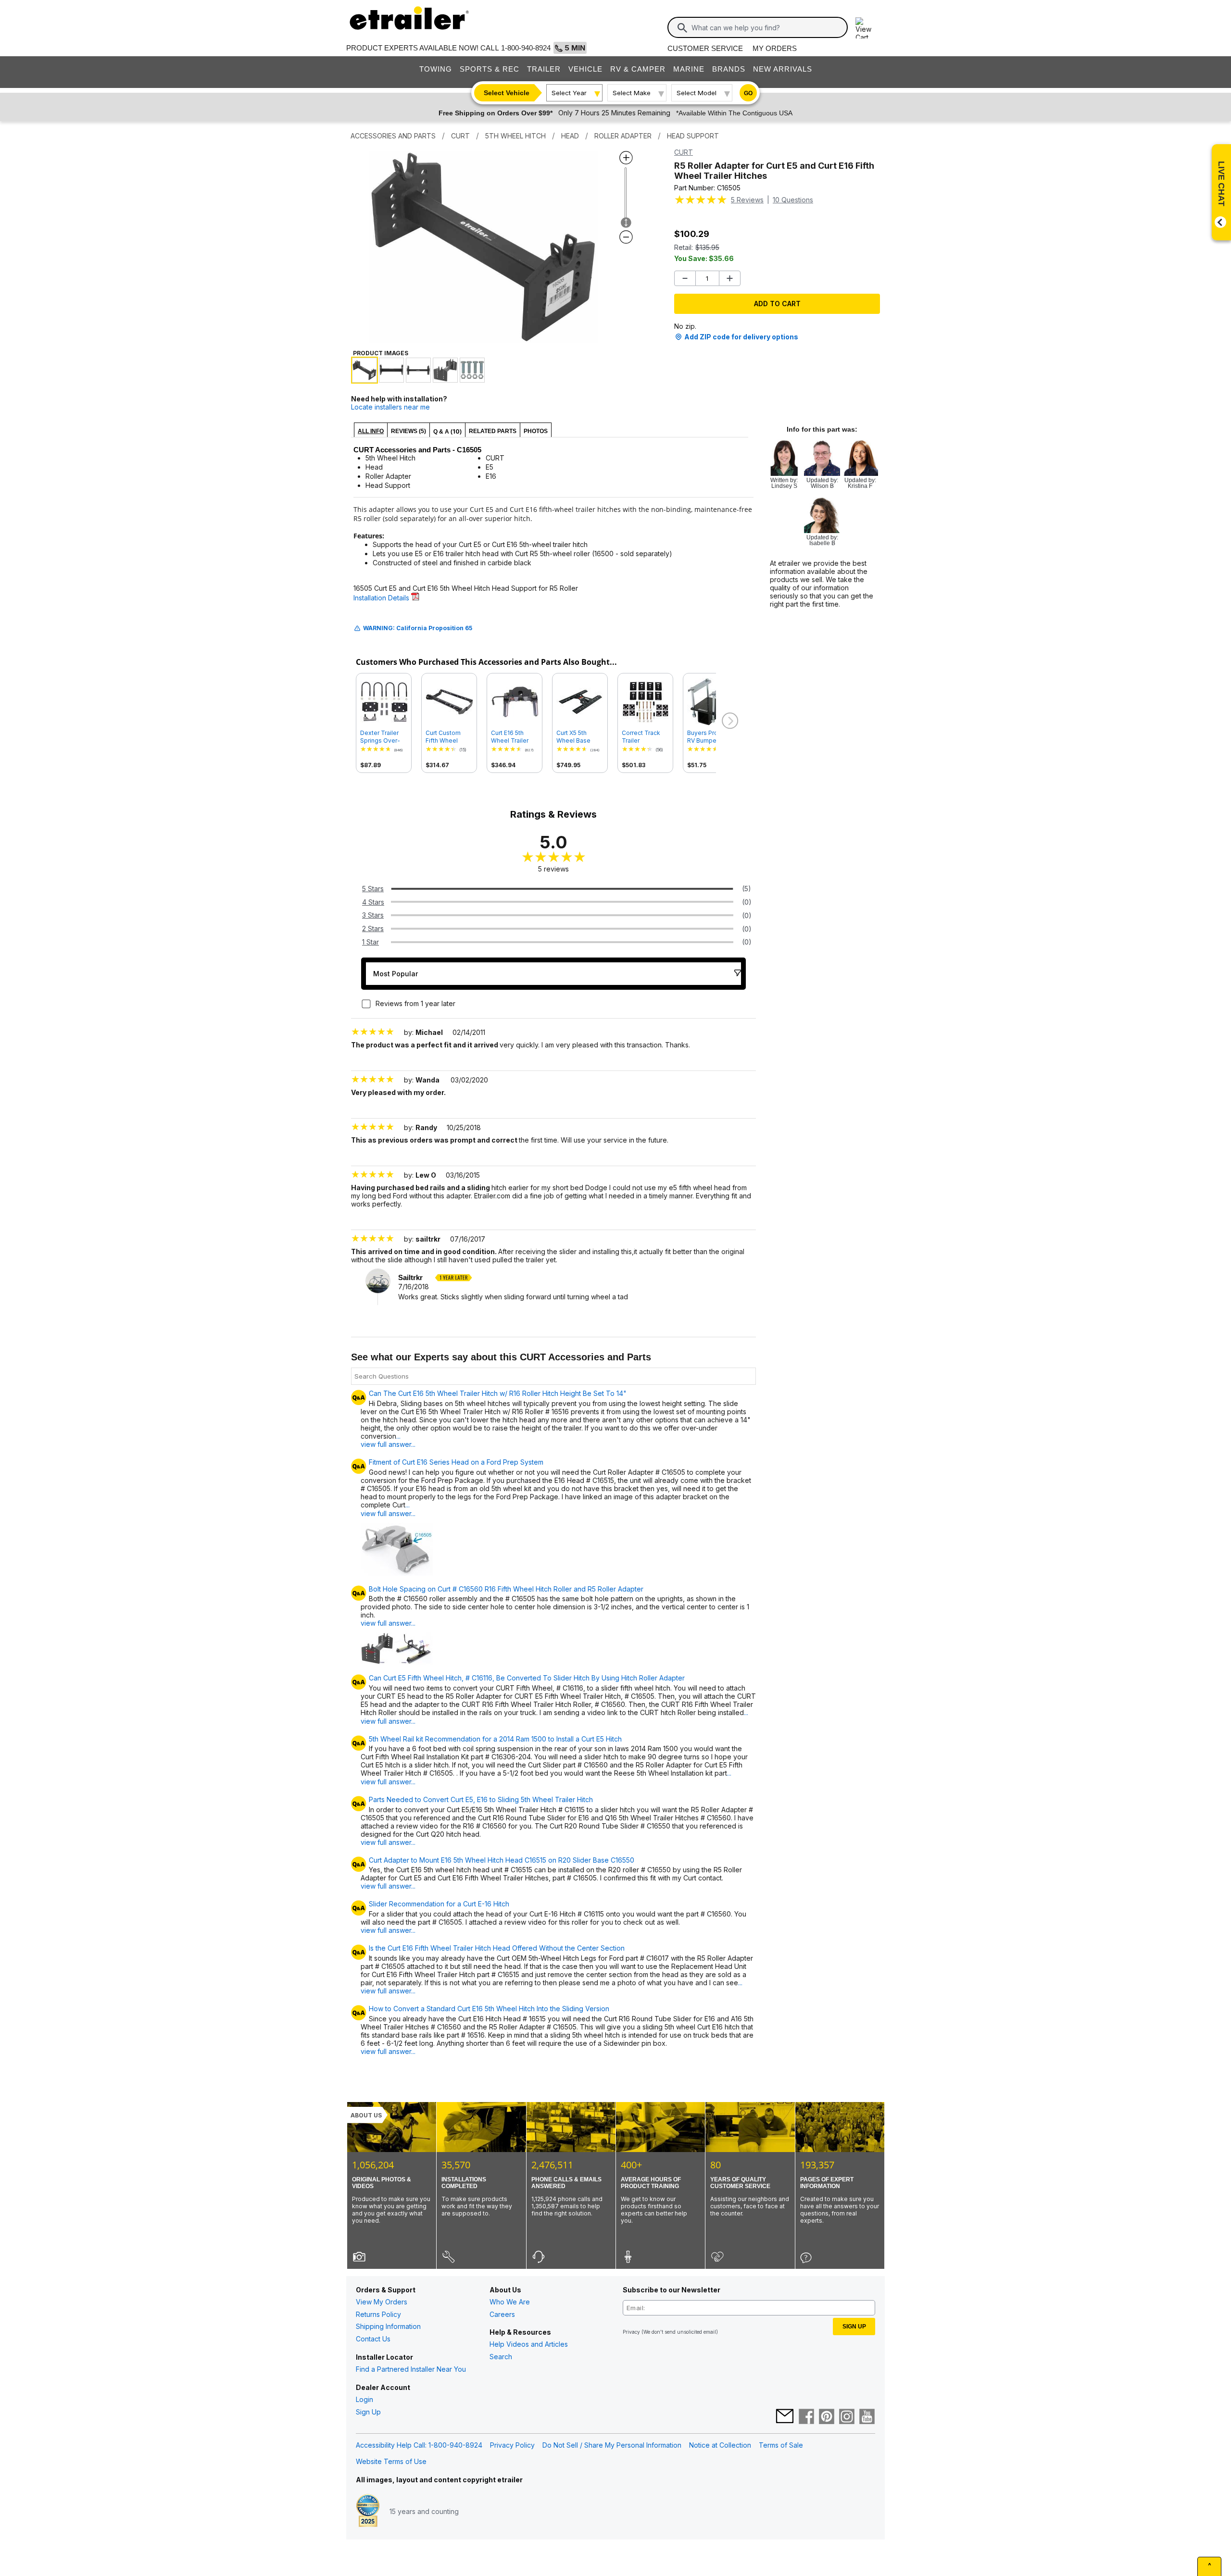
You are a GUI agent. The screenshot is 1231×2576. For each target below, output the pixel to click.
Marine (689, 69)
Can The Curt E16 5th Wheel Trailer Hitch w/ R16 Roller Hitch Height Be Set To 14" (498, 1394)
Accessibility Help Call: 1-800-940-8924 (419, 2445)
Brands (729, 69)
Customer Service (705, 48)
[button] (729, 721)
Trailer (544, 69)
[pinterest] (827, 2417)
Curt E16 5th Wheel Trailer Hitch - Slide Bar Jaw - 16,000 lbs (514, 737)
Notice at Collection (720, 2445)
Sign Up (368, 2412)
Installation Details (382, 598)
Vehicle (585, 69)
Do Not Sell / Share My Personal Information (612, 2445)
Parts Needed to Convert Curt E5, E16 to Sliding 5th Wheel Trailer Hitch (481, 1800)
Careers (502, 2314)
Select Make (632, 93)
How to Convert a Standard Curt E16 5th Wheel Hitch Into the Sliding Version (489, 2009)
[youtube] (867, 2417)
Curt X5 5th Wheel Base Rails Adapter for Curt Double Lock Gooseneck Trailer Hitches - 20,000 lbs (580, 737)
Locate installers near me (390, 407)
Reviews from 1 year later (415, 1003)
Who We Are (510, 2302)
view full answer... (388, 1623)
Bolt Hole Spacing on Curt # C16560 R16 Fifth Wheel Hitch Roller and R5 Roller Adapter (506, 1589)
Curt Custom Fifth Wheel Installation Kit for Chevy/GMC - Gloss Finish (447, 737)
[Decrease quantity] (685, 278)
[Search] (682, 28)
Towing (436, 69)
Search (501, 2357)
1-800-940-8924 (526, 48)
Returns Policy (378, 2314)
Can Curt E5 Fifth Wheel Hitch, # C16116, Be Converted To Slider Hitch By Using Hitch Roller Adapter (527, 1678)
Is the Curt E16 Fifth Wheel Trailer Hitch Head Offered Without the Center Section (497, 1948)
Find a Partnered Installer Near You (411, 2369)
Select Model (697, 93)
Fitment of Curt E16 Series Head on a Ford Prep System (456, 1462)
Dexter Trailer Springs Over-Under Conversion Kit (381, 737)
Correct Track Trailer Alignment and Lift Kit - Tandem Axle (645, 737)
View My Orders (382, 2302)
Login (364, 2399)
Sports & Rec (490, 69)
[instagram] (847, 2417)
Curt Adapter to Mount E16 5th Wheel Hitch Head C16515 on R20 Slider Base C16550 (502, 1860)
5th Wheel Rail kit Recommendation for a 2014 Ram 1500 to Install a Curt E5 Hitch (495, 1739)
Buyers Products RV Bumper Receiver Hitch (710, 737)
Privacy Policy (512, 2445)
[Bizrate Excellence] (368, 2512)
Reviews (747, 200)
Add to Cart (777, 304)
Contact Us (373, 2339)
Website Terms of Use (391, 2461)
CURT (684, 152)
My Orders (775, 48)
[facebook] (806, 2417)
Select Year (569, 93)
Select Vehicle (507, 93)
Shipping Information (388, 2326)
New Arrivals (783, 69)
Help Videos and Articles (529, 2344)
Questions (793, 200)
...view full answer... (388, 1440)
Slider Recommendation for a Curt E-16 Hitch (439, 1904)
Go (748, 93)
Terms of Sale (781, 2445)
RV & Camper (638, 69)
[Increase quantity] (730, 278)
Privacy (631, 2332)
